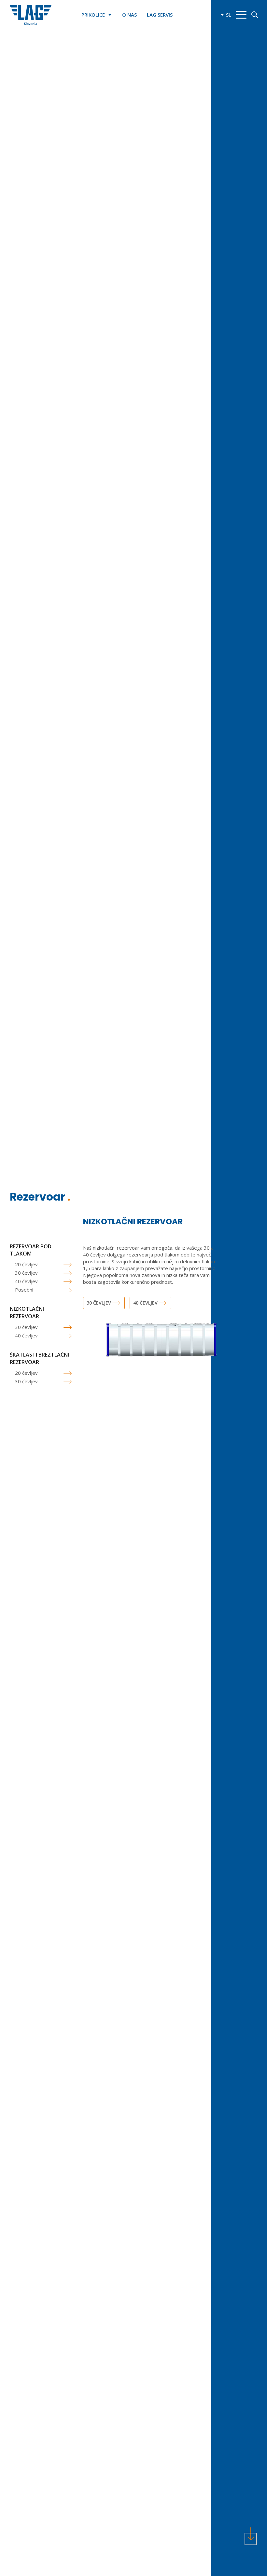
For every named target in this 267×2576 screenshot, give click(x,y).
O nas (129, 15)
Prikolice (93, 15)
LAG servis (160, 15)
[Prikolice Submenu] (111, 15)
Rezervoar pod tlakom (31, 1250)
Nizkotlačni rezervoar (27, 1312)
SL (228, 15)
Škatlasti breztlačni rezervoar (39, 1358)
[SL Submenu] (221, 15)
